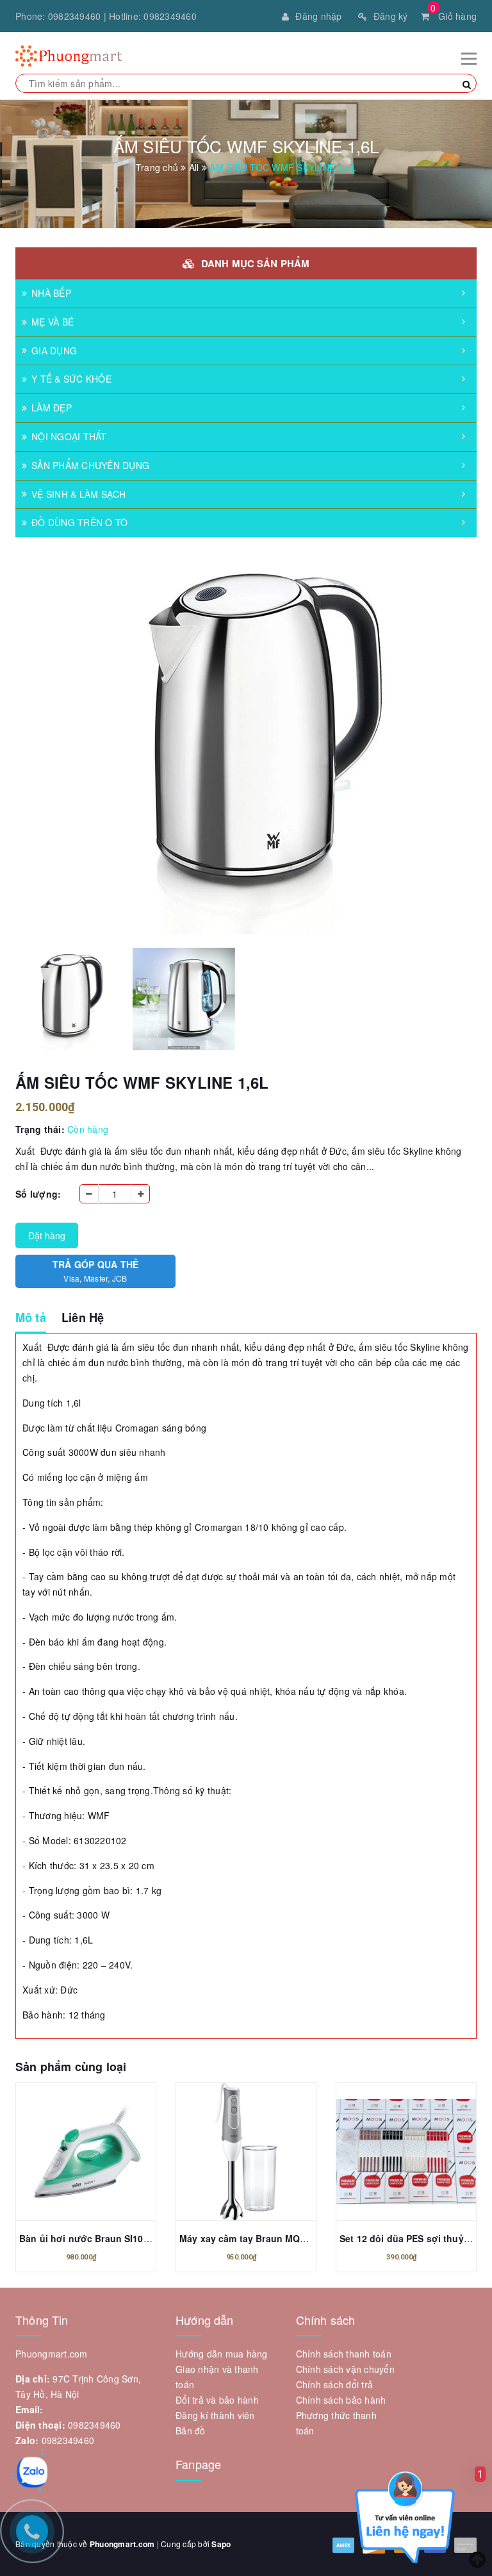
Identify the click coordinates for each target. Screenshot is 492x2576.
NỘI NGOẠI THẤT (69, 436)
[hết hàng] (246, 2154)
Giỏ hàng (454, 16)
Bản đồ (191, 2431)
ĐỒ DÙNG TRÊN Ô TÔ (79, 522)
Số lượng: (38, 1194)
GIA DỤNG (54, 351)
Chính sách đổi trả (335, 2384)
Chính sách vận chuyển (345, 2369)
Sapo (221, 2544)
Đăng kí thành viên (215, 2415)
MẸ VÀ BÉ (53, 322)
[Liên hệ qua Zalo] (32, 2472)
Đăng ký (391, 16)
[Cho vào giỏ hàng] (86, 2154)
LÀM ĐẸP (52, 408)
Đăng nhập (318, 16)
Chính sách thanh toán (344, 2354)
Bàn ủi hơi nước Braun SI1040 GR (94, 2238)
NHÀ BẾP (51, 293)
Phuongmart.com (122, 2544)
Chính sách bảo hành (341, 2400)
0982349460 (75, 16)
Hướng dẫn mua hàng (222, 2354)
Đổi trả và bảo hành (217, 2400)
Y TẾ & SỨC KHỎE (71, 379)
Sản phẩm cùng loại (71, 2067)
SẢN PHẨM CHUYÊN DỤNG (90, 465)
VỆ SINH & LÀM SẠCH (79, 494)
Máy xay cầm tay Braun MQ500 (248, 2238)
